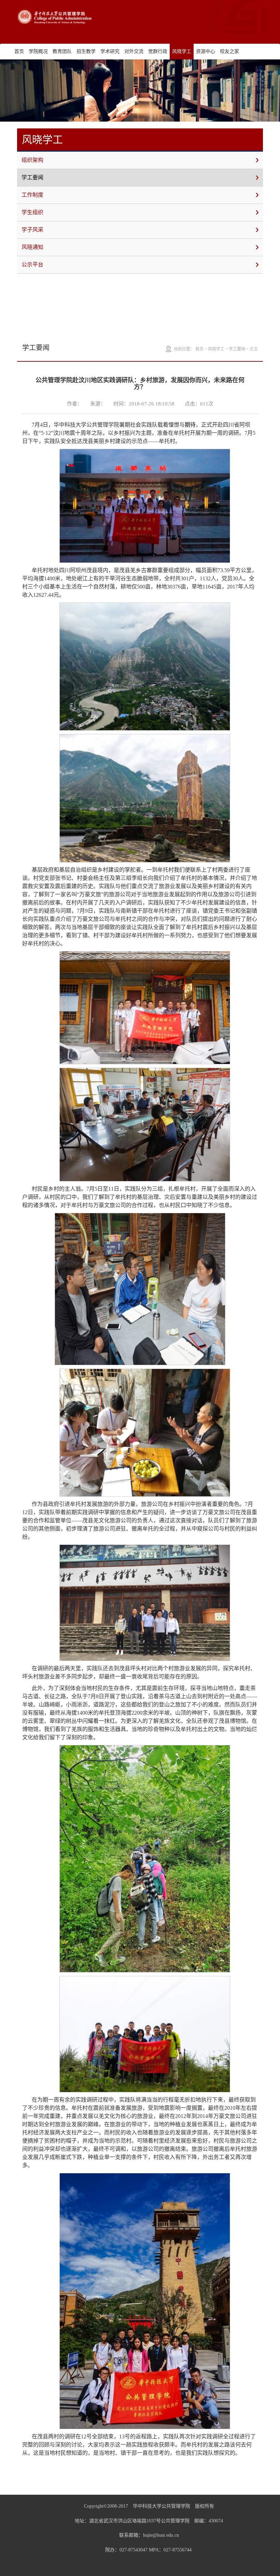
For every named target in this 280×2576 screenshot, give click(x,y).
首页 (19, 51)
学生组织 (32, 212)
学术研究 (110, 51)
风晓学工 (182, 51)
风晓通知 (32, 247)
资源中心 (206, 51)
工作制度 (32, 195)
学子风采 (32, 230)
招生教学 (86, 51)
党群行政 (158, 51)
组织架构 (32, 160)
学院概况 (38, 51)
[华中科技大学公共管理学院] (55, 17)
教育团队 (62, 51)
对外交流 (134, 51)
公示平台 (32, 265)
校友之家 (229, 51)
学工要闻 (32, 177)
